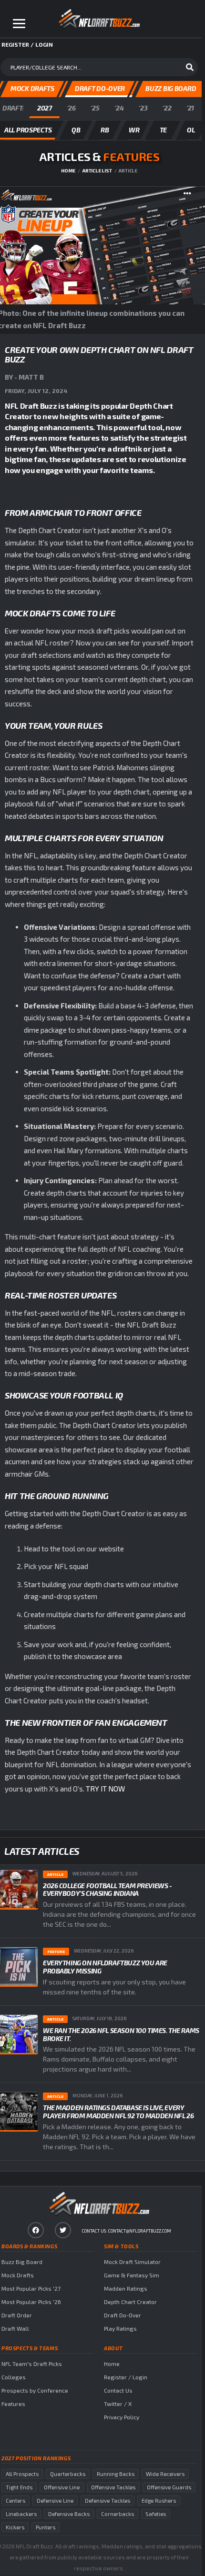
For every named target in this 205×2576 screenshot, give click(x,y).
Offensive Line (62, 2487)
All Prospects (22, 2474)
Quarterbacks (68, 2474)
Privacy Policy (122, 2417)
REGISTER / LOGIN (27, 44)
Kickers (15, 2527)
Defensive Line (55, 2501)
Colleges (14, 2377)
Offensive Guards (169, 2487)
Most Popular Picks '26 (31, 2302)
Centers (15, 2501)
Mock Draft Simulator (132, 2262)
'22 (167, 108)
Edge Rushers (159, 2501)
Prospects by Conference (35, 2390)
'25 (95, 108)
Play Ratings (120, 2328)
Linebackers (21, 2514)
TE (163, 130)
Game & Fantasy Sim (132, 2275)
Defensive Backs (69, 2514)
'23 (143, 108)
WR (134, 130)
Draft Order (17, 2315)
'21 (190, 108)
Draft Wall (15, 2328)
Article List (97, 171)
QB (76, 130)
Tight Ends (19, 2487)
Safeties (156, 2514)
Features (13, 2404)
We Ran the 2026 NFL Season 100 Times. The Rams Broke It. (121, 2034)
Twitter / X (118, 2404)
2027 (45, 108)
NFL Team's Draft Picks (32, 2364)
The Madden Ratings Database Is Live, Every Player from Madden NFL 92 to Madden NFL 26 (118, 2112)
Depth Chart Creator (130, 2302)
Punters (46, 2527)
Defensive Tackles (108, 2501)
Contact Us (118, 2390)
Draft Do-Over (123, 2315)
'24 (119, 108)
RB (105, 130)
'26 (72, 108)
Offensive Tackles (113, 2487)
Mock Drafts (18, 2275)
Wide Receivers (165, 2474)
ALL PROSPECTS (28, 130)
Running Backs (116, 2474)
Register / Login (126, 2377)
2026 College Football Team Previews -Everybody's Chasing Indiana (107, 1890)
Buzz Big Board (22, 2262)
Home (68, 171)
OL (191, 130)
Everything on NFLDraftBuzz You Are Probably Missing (105, 1967)
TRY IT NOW (105, 1789)
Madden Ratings (126, 2288)
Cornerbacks (118, 2514)
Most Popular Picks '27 (31, 2288)
